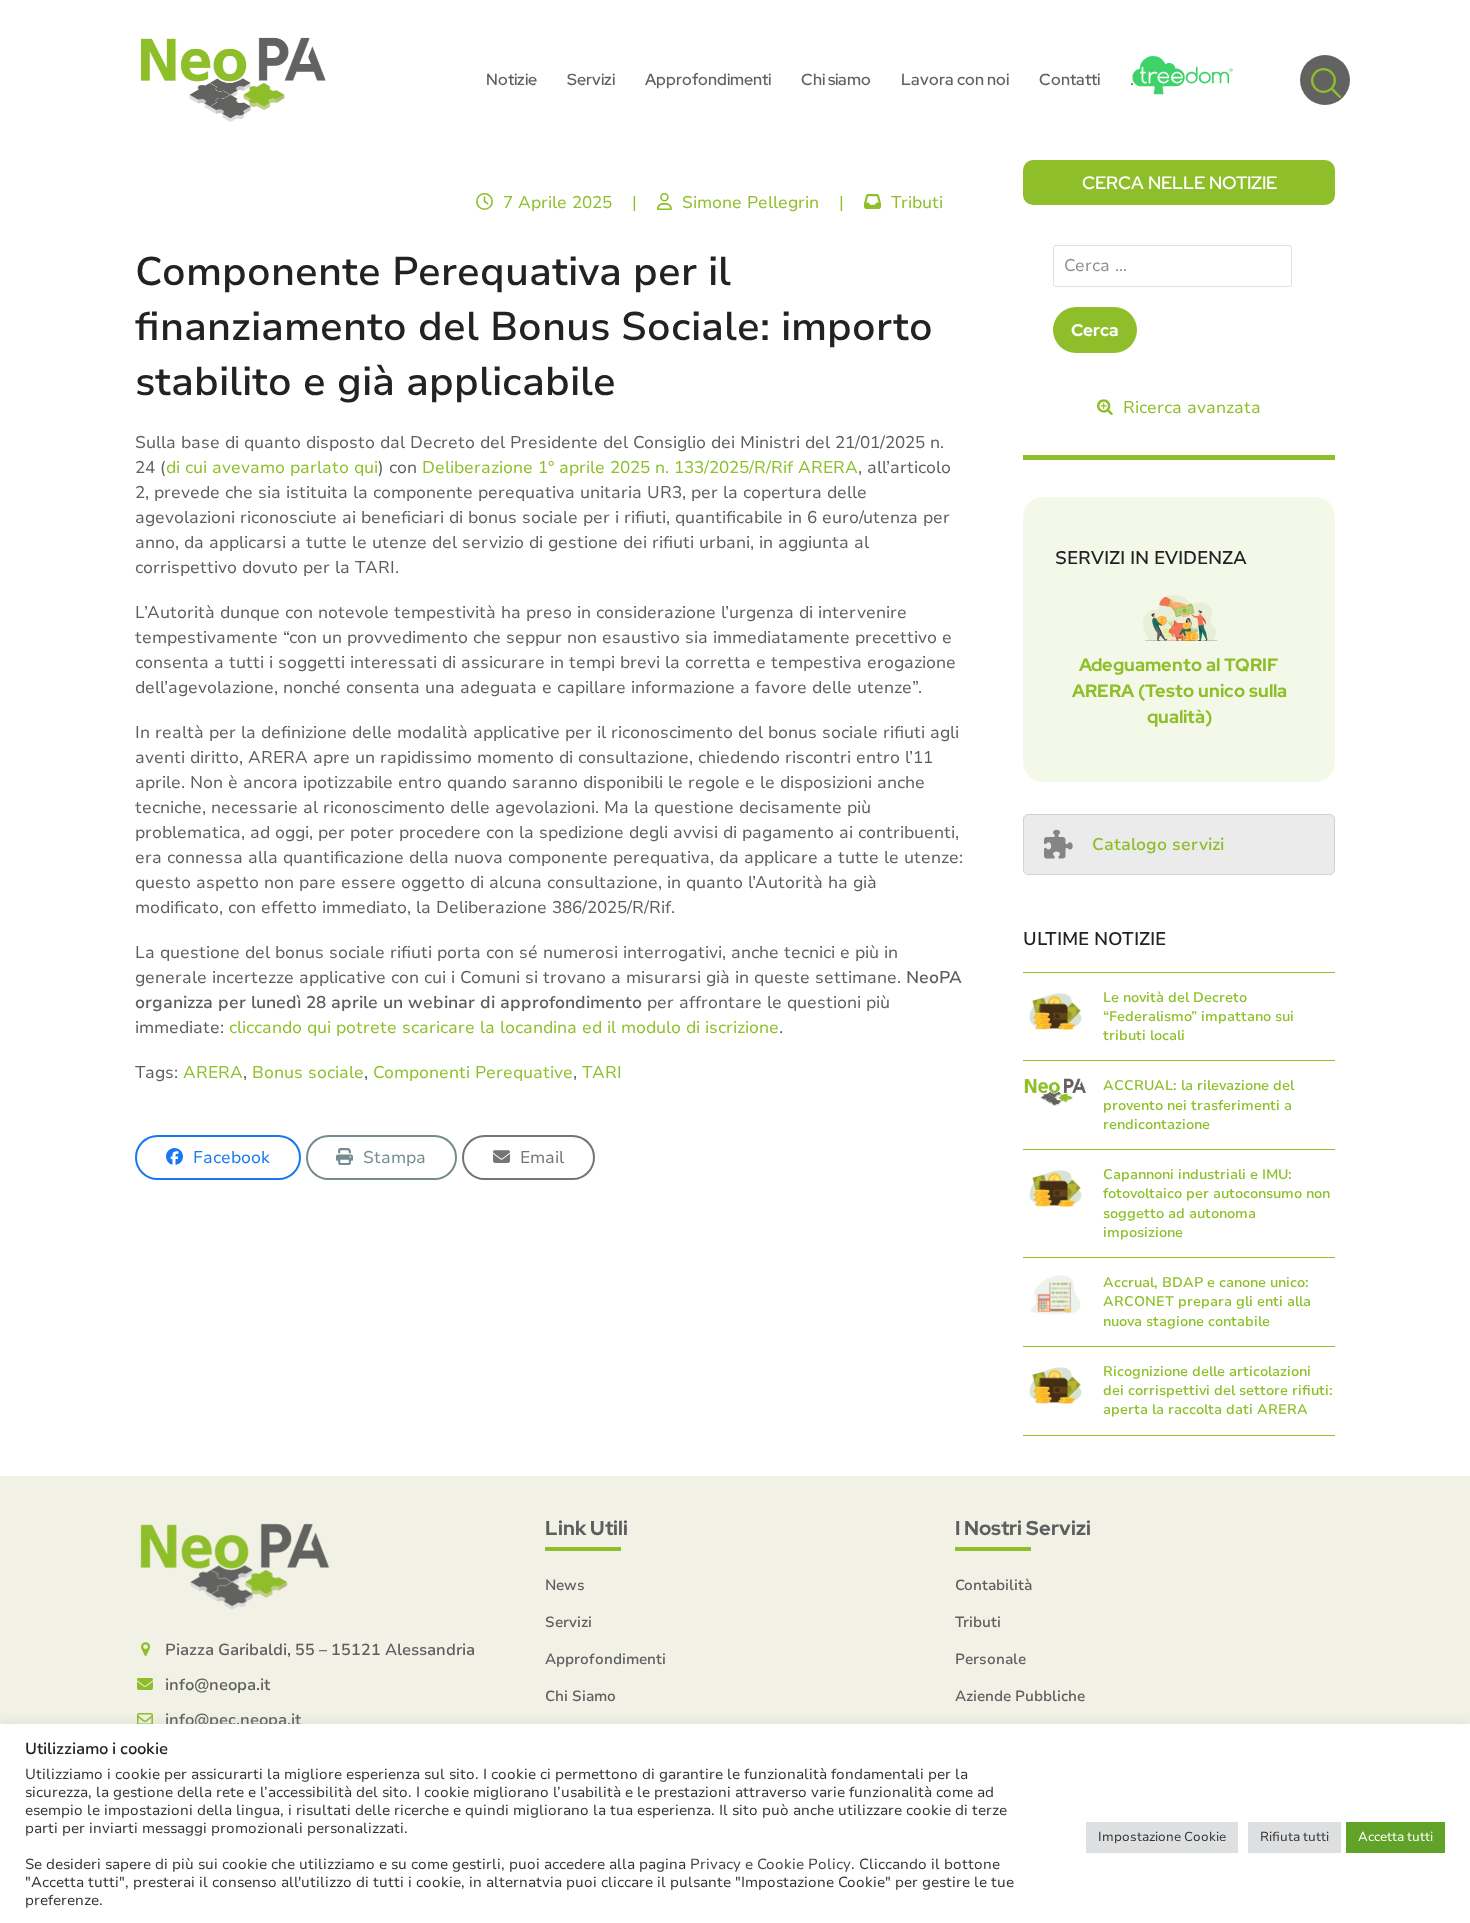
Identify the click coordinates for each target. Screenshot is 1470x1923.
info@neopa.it (217, 1685)
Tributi (917, 202)
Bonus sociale (308, 1072)
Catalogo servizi (1158, 844)
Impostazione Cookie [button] (1162, 1837)
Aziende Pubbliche (1020, 1696)
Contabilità (993, 1585)
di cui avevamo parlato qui (272, 467)
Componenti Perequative (473, 1072)
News (565, 1585)
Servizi (568, 1622)
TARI (602, 1072)
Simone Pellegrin (750, 202)
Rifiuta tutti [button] (1294, 1837)
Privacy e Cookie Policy (770, 1864)
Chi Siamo (580, 1696)
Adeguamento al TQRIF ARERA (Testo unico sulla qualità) (1179, 690)
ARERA (213, 1072)
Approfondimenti (605, 1659)
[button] (1325, 80)
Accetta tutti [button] (1395, 1837)
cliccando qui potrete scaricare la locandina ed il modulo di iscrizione (504, 1027)
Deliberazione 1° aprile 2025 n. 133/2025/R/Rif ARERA (640, 467)
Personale (990, 1659)
